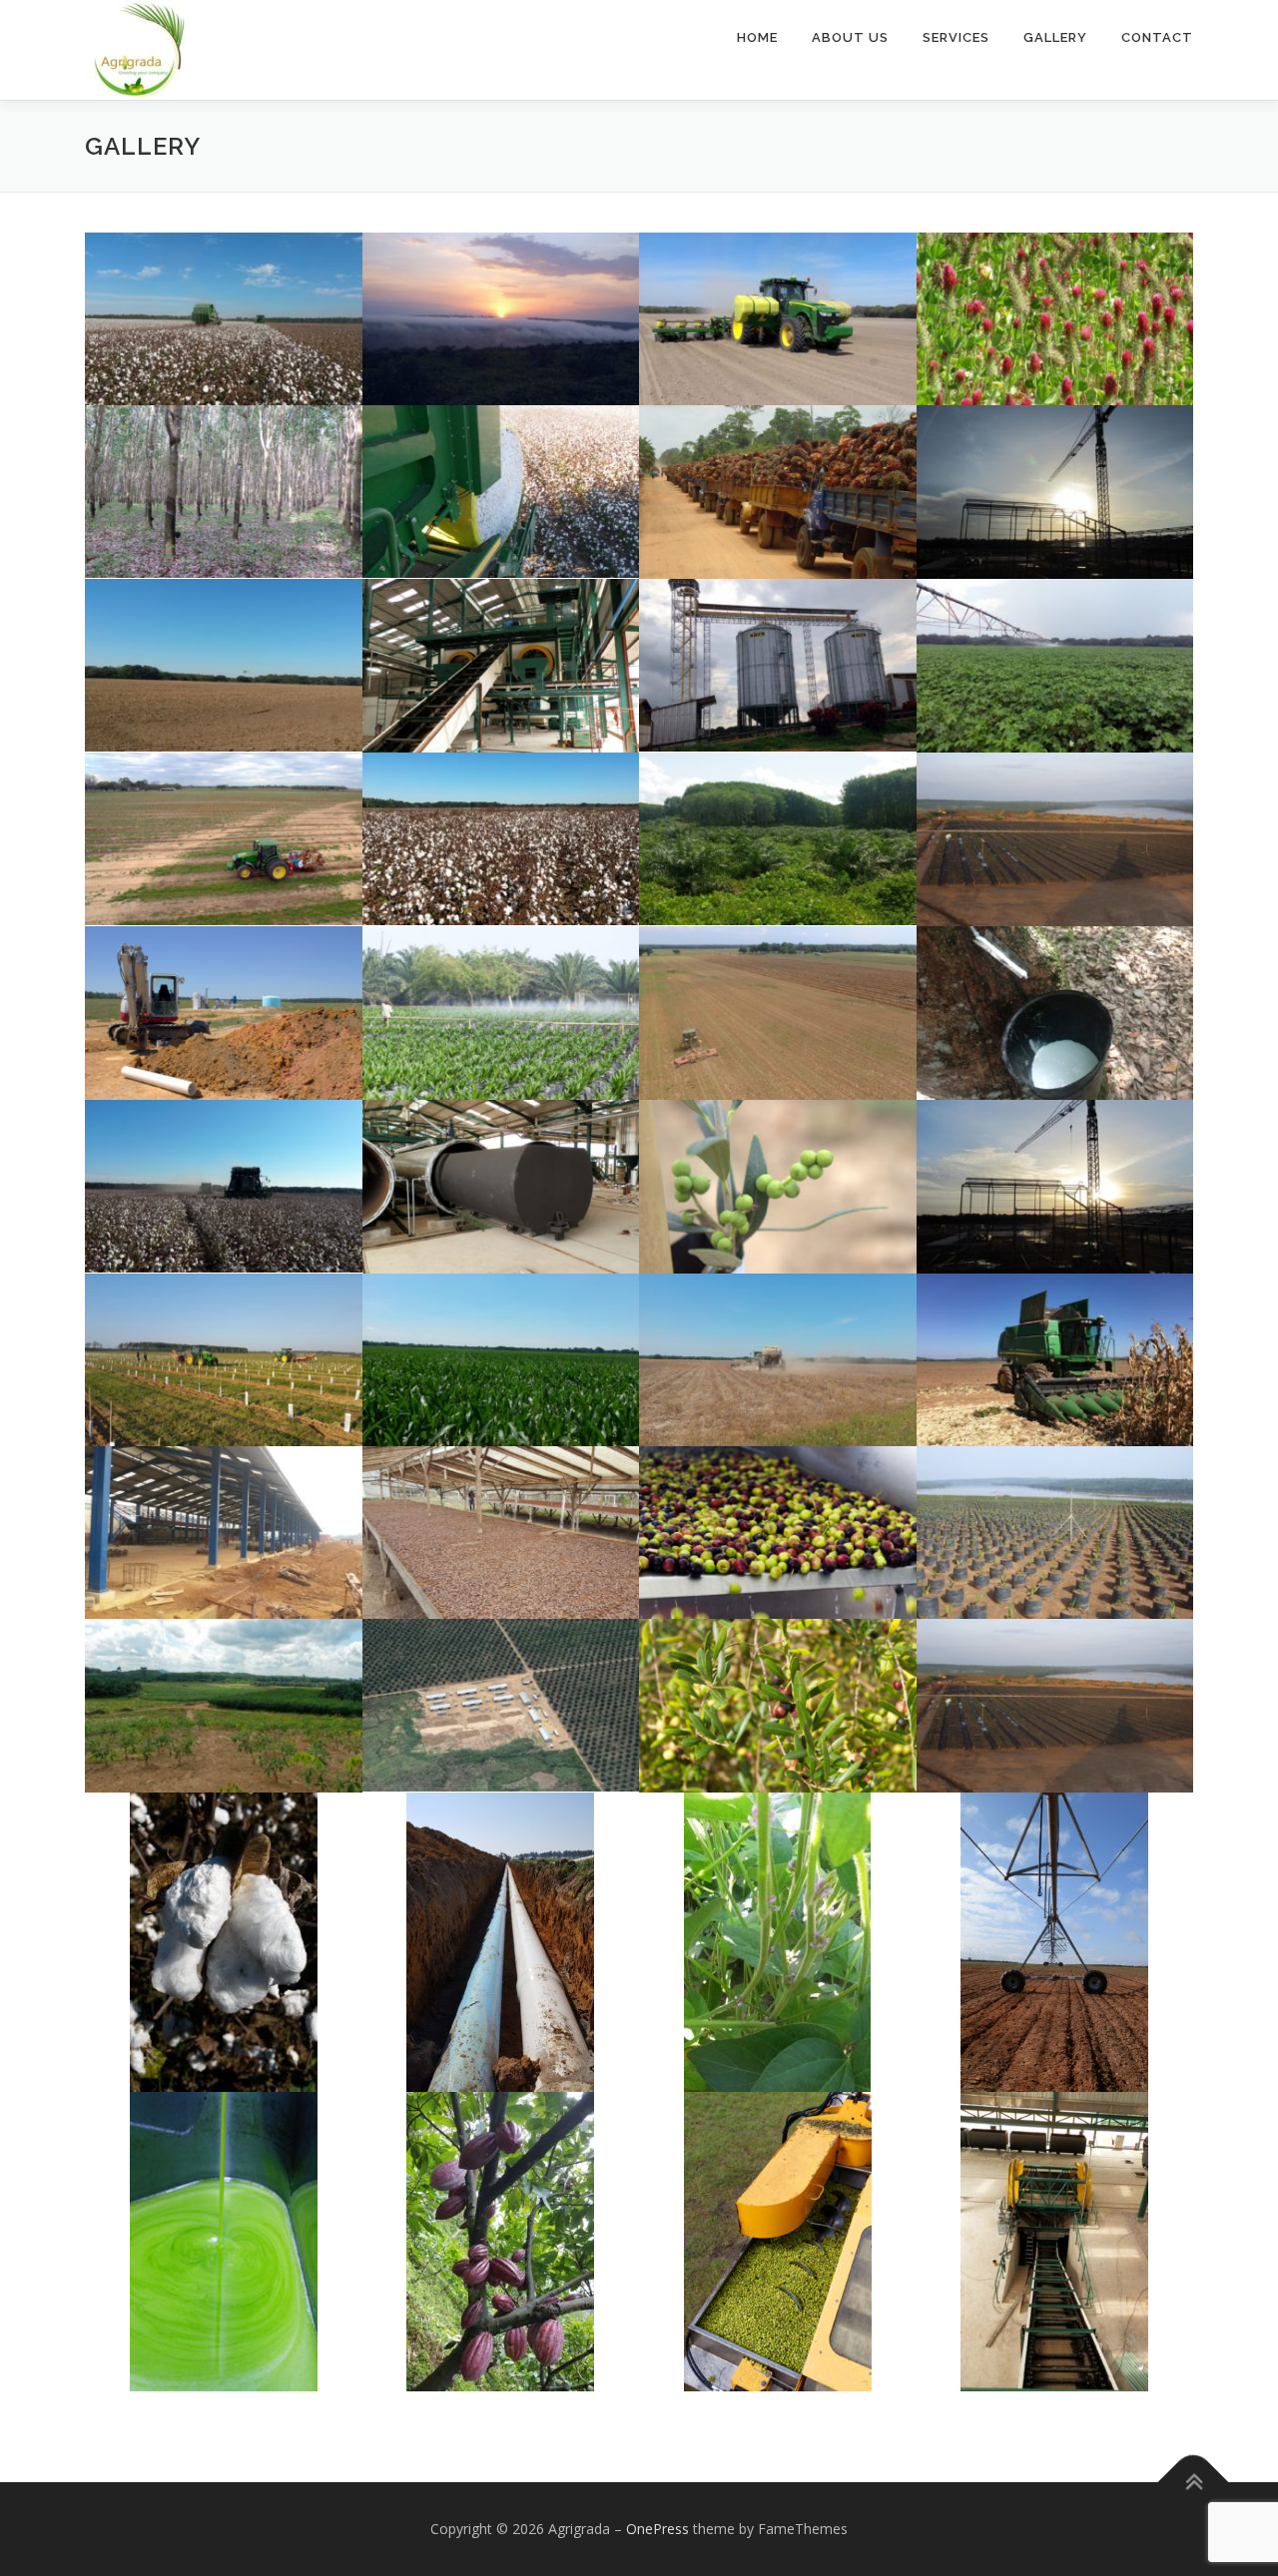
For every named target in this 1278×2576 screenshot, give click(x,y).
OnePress (657, 2529)
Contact (1157, 37)
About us (850, 37)
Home (757, 37)
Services (956, 37)
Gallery (1055, 37)
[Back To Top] (1194, 2483)
